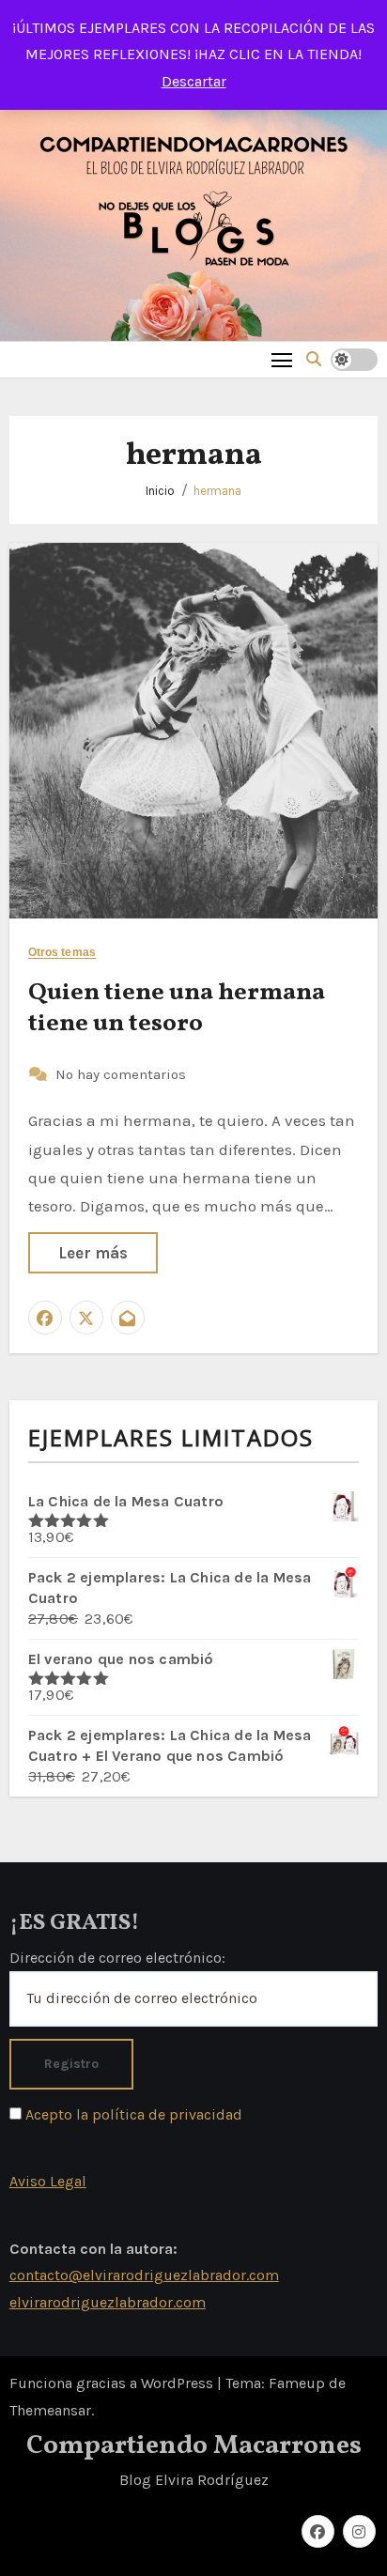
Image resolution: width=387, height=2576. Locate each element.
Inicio (160, 491)
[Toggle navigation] (282, 359)
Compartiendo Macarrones (194, 2446)
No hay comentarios (121, 1074)
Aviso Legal (48, 2181)
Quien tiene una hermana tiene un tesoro (177, 1009)
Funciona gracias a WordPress (113, 2383)
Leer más (93, 1253)
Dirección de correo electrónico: (117, 1958)
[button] (314, 359)
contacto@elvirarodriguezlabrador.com (144, 2275)
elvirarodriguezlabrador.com (108, 2302)
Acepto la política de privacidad (132, 2114)
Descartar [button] (194, 81)
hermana (217, 491)
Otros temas (62, 953)
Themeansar (50, 2410)
